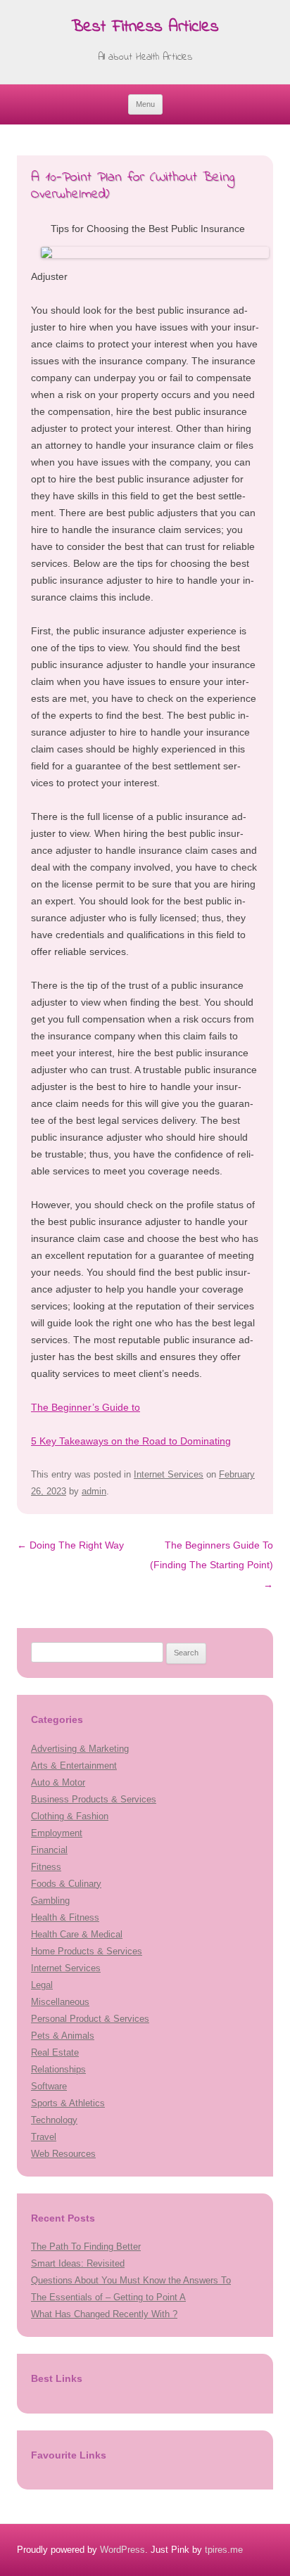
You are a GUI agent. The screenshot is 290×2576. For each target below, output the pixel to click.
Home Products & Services (87, 1951)
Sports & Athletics (68, 2103)
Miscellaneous (60, 2002)
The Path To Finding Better (86, 2247)
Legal (42, 1985)
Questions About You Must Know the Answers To (131, 2280)
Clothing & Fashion (70, 1816)
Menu (145, 104)
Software (49, 2086)
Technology (54, 2120)
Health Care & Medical (77, 1934)
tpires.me (224, 2550)
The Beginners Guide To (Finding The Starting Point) (212, 1565)
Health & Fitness (65, 1917)
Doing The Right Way (70, 1545)
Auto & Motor (58, 1782)
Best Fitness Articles (145, 28)
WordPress (122, 2550)
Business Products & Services (94, 1799)
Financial (49, 1850)
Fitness (46, 1867)
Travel (44, 2137)
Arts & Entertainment (74, 1766)
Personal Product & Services (90, 2019)
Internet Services (169, 1474)
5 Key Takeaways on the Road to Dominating (131, 1441)
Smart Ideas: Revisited (78, 2263)
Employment (57, 1833)
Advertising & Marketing (80, 1749)
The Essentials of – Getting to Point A (108, 2297)
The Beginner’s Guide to (86, 1407)
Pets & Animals (63, 2036)
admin (94, 1491)
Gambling (50, 1901)
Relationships (58, 2069)
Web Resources (63, 2154)
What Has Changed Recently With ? (104, 2314)
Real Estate (55, 2052)
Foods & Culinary (66, 1884)
